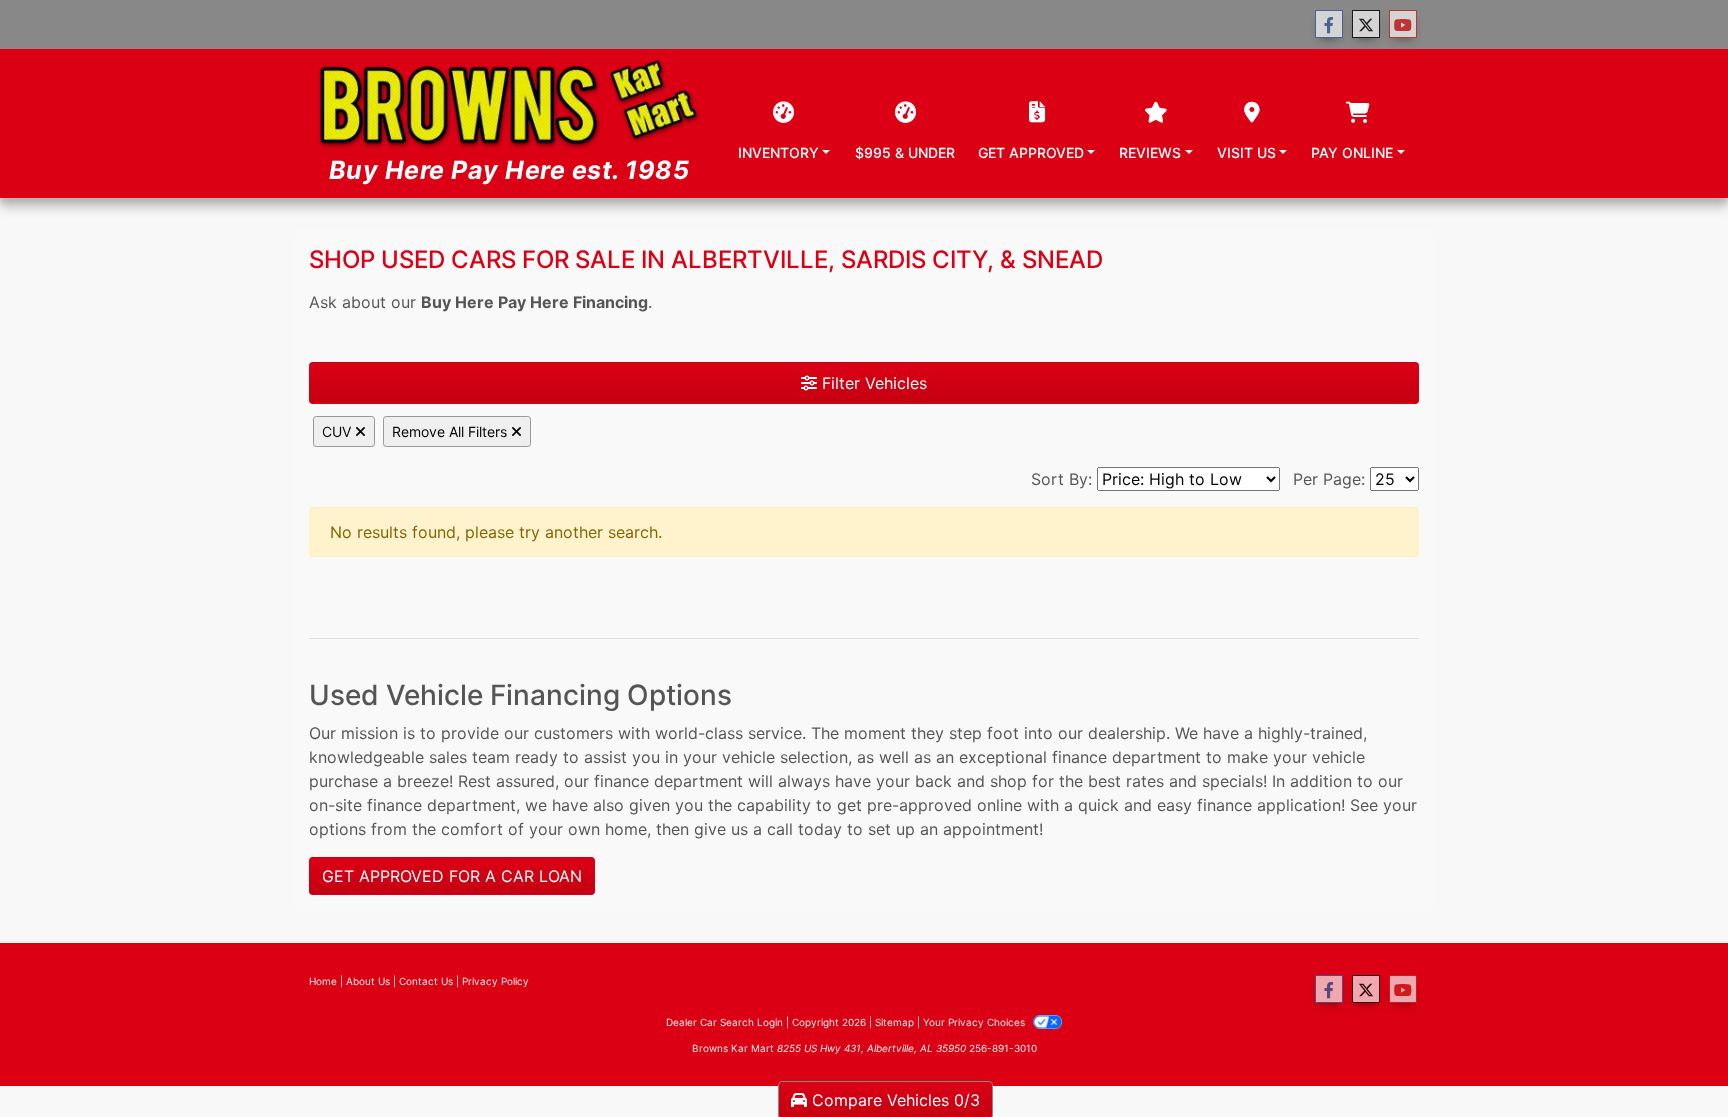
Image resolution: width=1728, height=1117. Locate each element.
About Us (368, 981)
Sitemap (894, 1022)
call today (804, 829)
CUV (338, 431)
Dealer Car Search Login (724, 1022)
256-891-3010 (1003, 1048)
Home (323, 981)
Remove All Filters (451, 431)
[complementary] (1668, 1057)
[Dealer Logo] (509, 123)
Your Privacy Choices (975, 1022)
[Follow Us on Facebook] (1329, 24)
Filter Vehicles (872, 383)
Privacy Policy (495, 981)
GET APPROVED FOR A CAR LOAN (452, 876)
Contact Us (426, 981)
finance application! (1271, 805)
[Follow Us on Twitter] (1366, 24)
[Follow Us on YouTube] (1403, 24)
